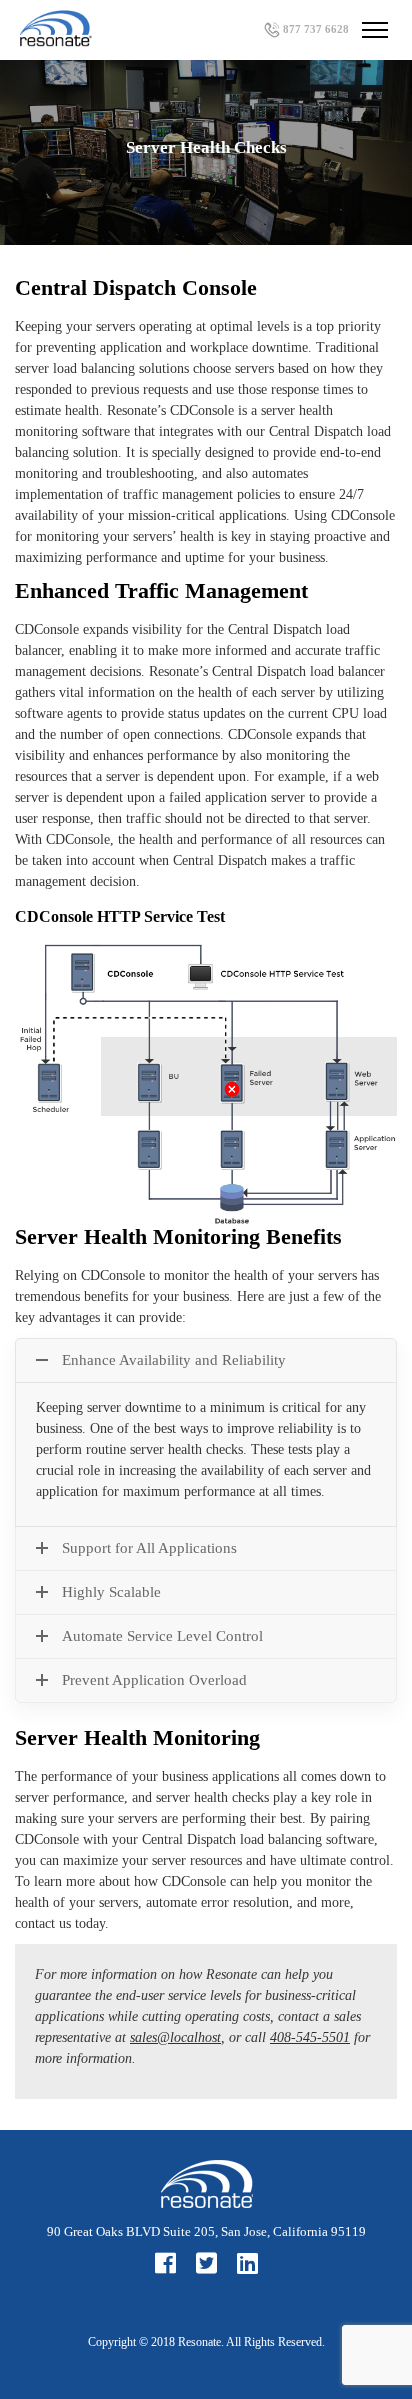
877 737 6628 (316, 29)
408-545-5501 (310, 2037)
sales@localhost (175, 2037)
